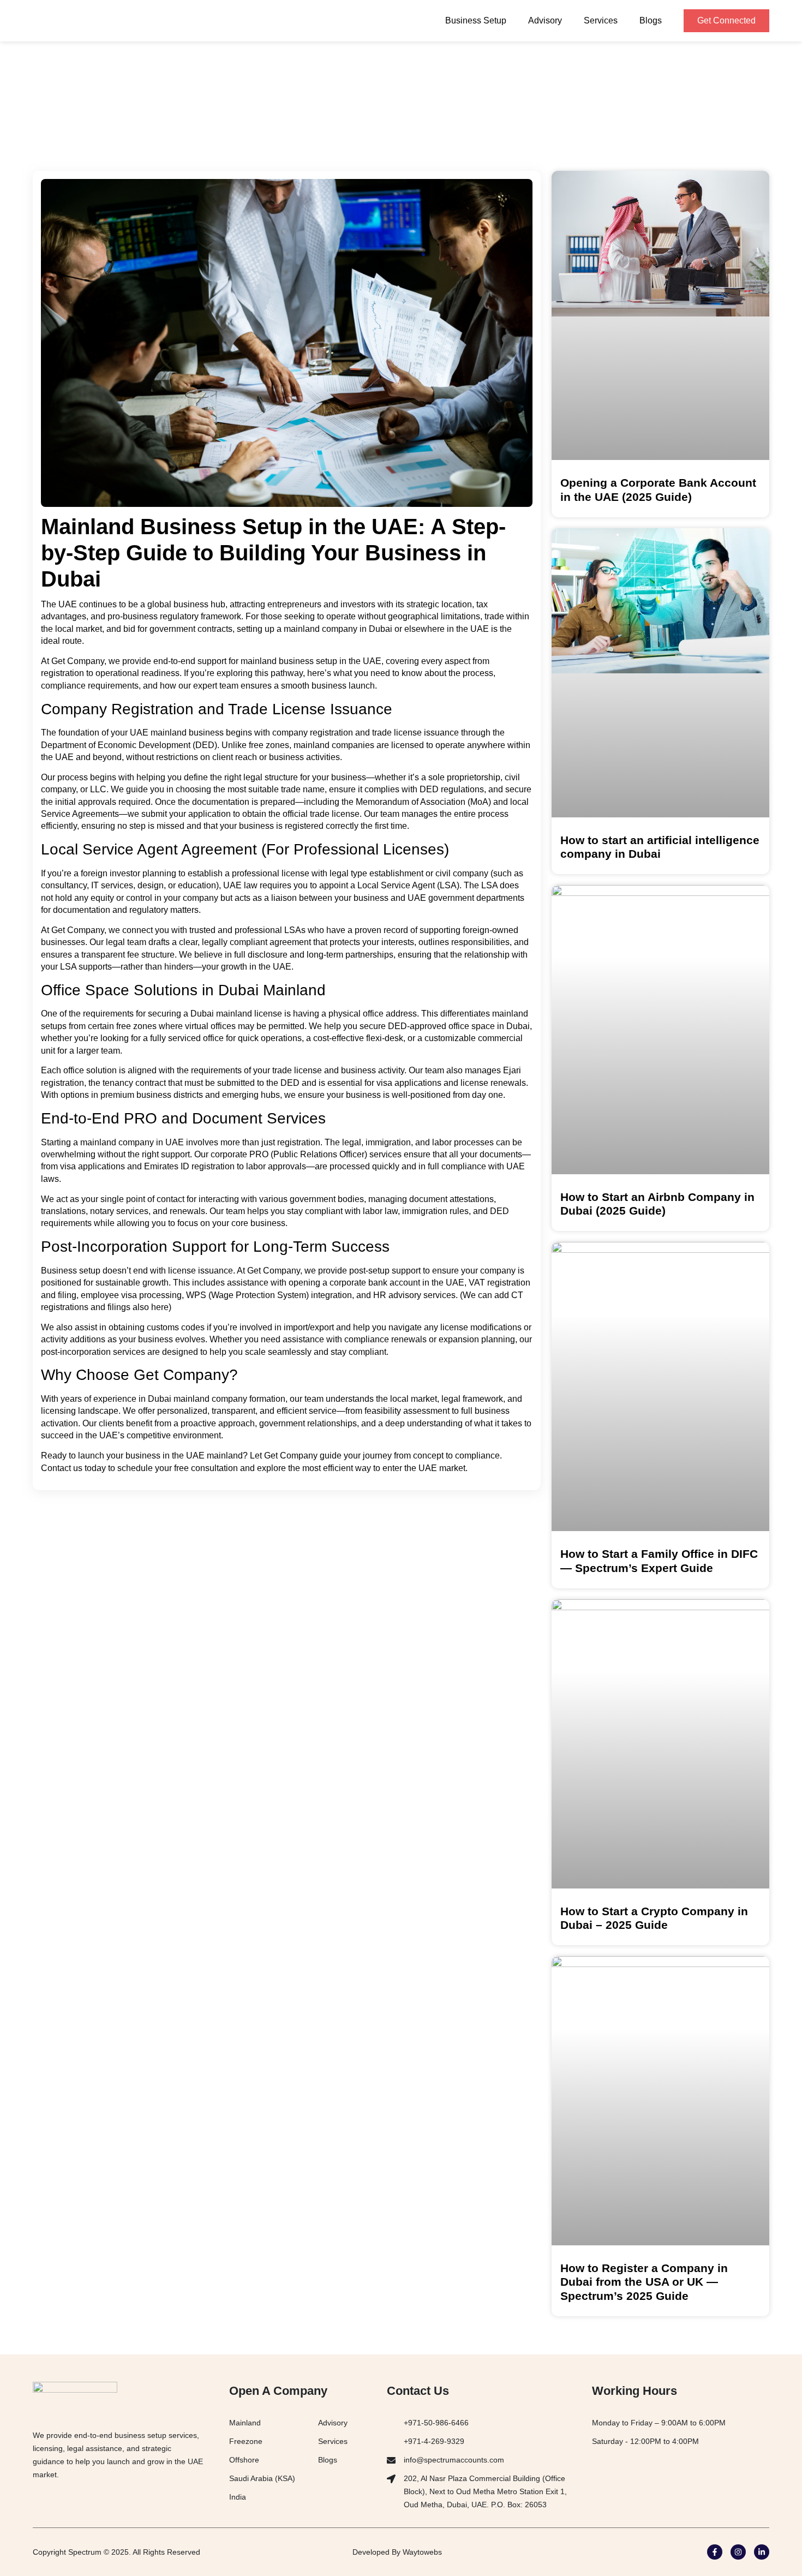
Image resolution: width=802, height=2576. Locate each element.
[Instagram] (738, 2552)
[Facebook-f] (715, 2552)
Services (601, 20)
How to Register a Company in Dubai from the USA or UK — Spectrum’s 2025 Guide (644, 2282)
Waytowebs (422, 2552)
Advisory (545, 20)
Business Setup (476, 20)
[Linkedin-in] (762, 2552)
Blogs (651, 20)
